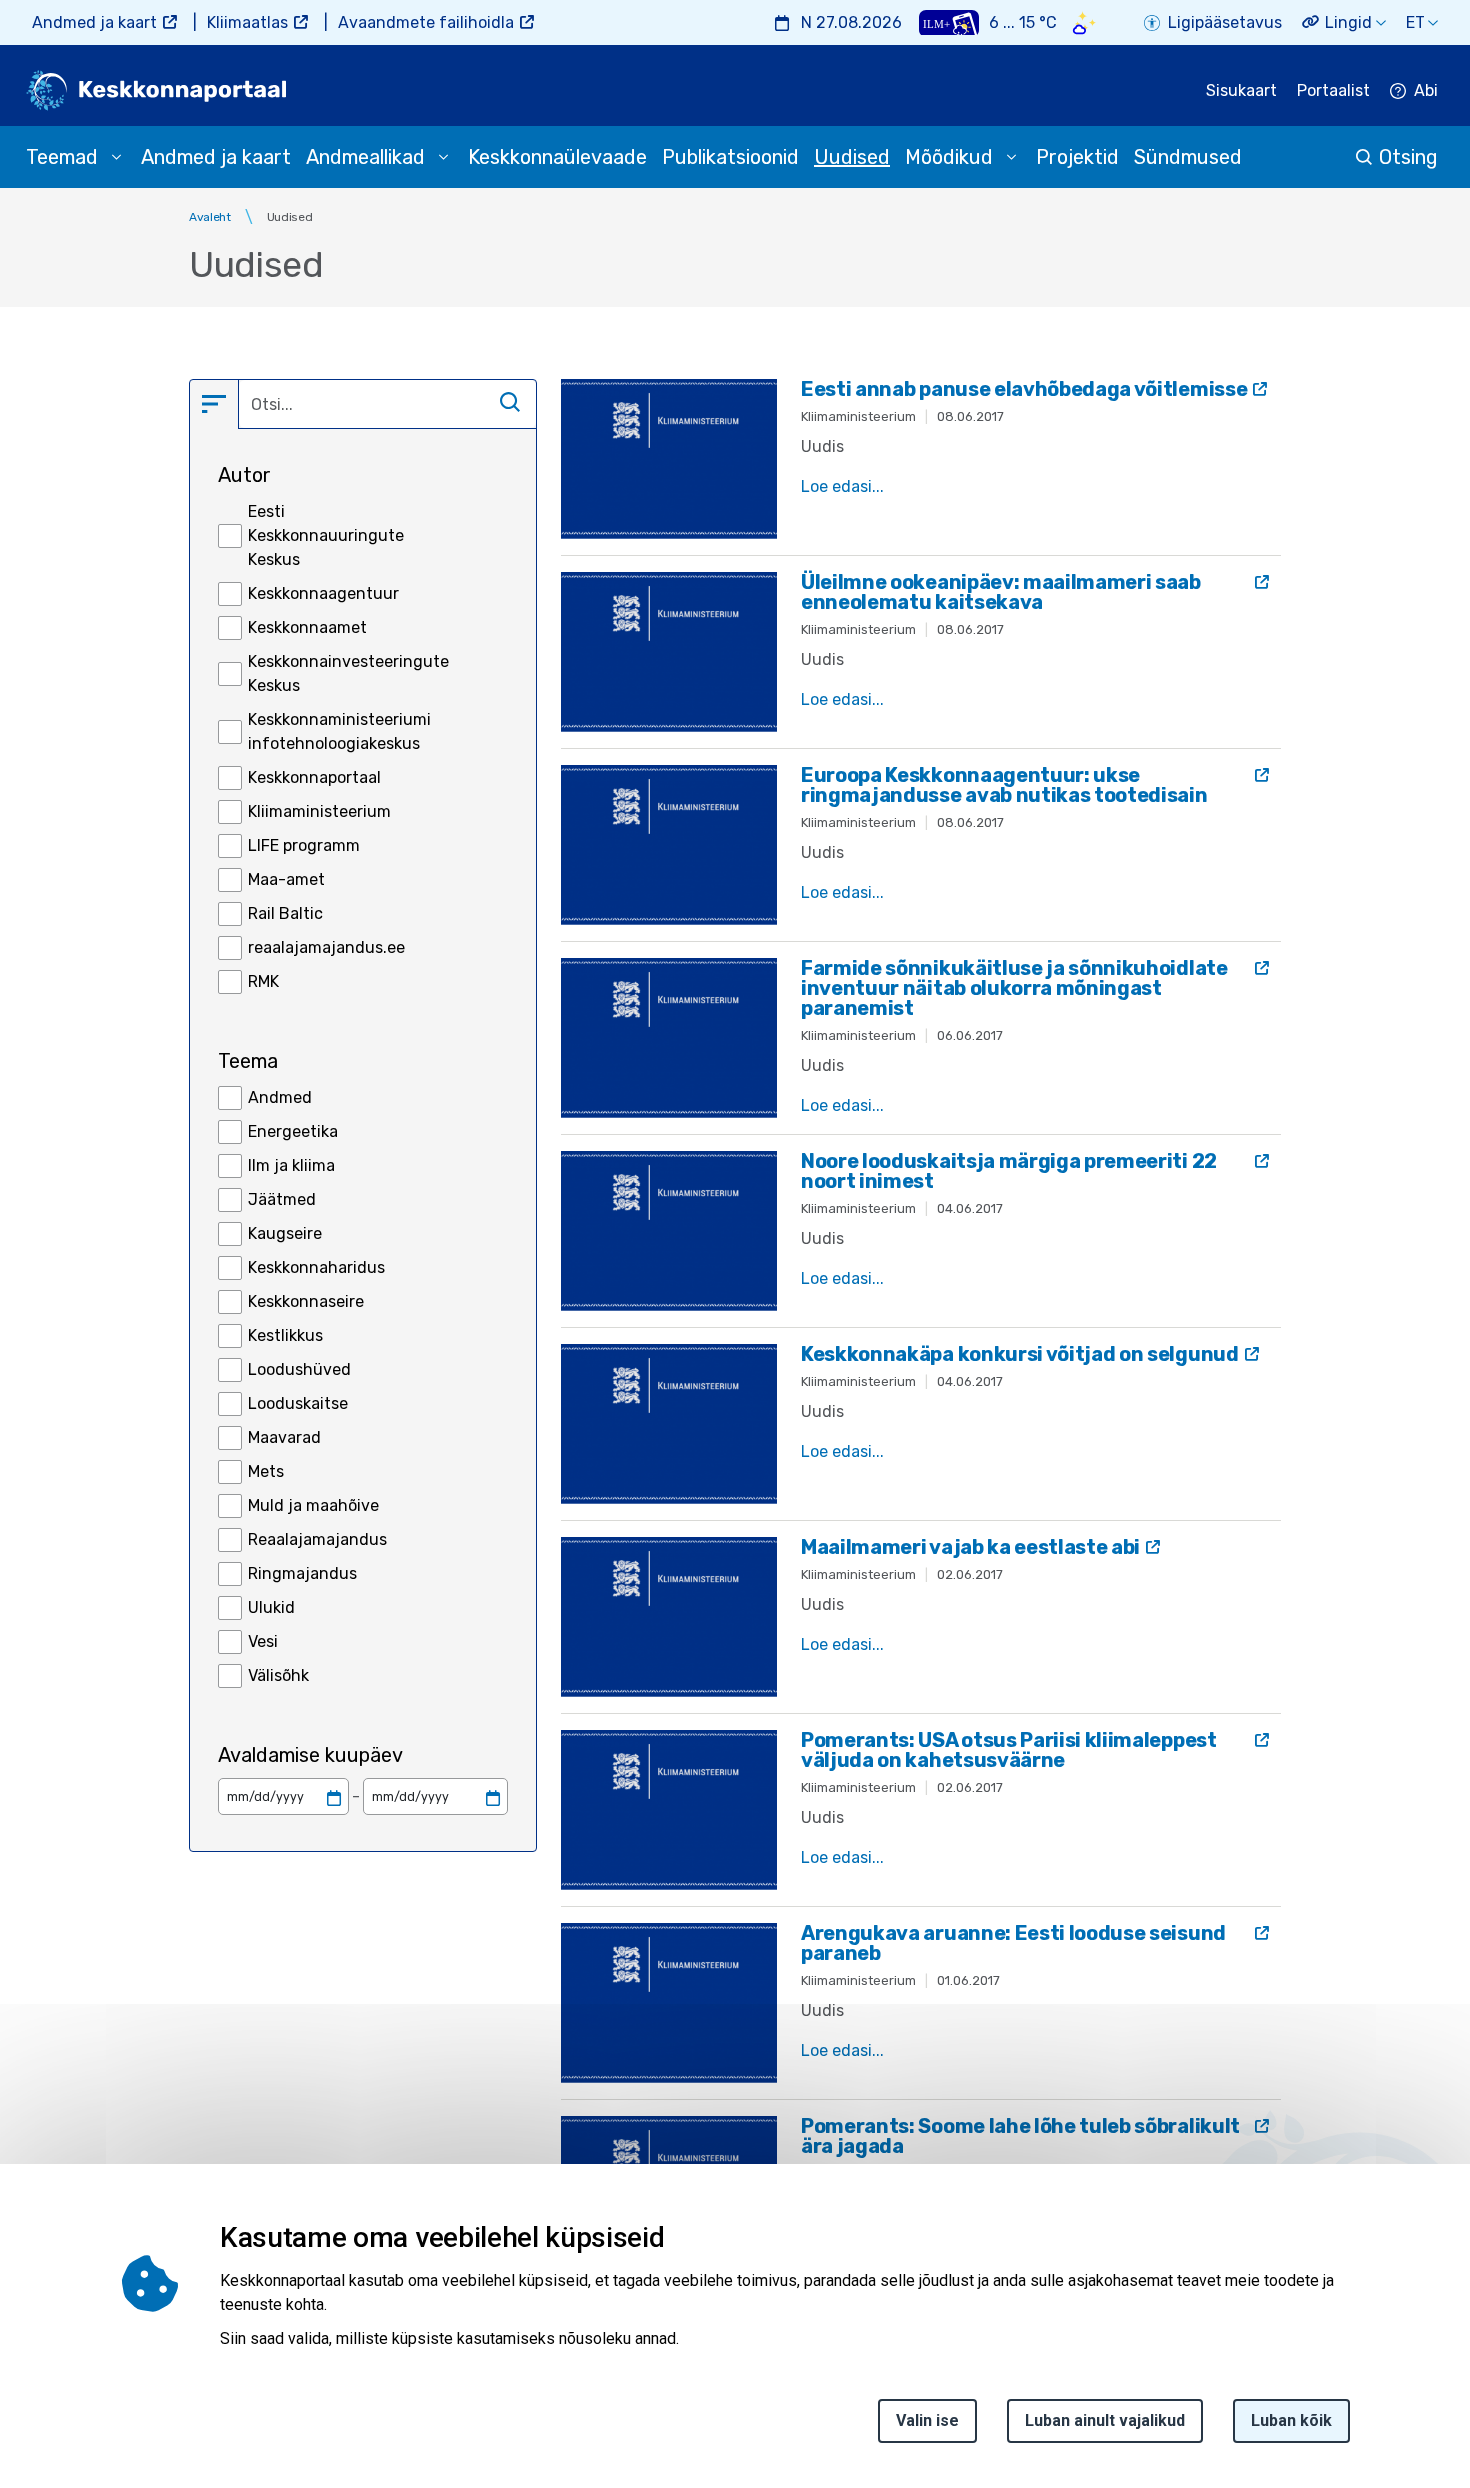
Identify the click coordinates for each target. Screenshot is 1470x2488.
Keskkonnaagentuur (323, 593)
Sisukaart (1241, 90)
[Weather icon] (1084, 22)
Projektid (1077, 157)
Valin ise (927, 2420)
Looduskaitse (298, 1403)
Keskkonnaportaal (314, 777)
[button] (214, 404)
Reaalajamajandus (317, 1539)
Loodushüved (299, 1369)
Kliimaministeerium (319, 811)
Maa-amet (286, 879)
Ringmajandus (302, 1573)
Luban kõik (1291, 2420)
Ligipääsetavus (1225, 22)
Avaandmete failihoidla (426, 22)
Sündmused (1188, 157)
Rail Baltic (285, 913)
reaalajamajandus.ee (326, 947)
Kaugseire (285, 1233)
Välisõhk (278, 1675)
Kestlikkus (285, 1335)
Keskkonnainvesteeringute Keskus (348, 673)
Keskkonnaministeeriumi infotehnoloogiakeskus (339, 731)
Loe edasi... (842, 486)
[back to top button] (1384, 2380)
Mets (266, 1471)
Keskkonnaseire (306, 1301)
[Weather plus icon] (949, 22)
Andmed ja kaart (94, 22)
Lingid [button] (1348, 22)
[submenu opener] (116, 157)
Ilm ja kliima (291, 1165)
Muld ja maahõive (313, 1505)
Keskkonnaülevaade (557, 157)
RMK (263, 981)
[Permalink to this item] (670, 2237)
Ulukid (271, 1607)
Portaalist (1333, 90)
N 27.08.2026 (851, 22)
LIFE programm (304, 845)
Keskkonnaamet (307, 627)
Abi (1426, 90)
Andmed (280, 1097)
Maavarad (284, 1437)
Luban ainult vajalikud (1105, 2420)
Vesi (263, 1641)
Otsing (1408, 157)
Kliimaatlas (247, 22)
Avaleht (210, 217)
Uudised (852, 157)
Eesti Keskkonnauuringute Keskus (326, 535)
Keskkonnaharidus (316, 1267)
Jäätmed (282, 1199)
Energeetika (293, 1131)
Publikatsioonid (730, 157)
